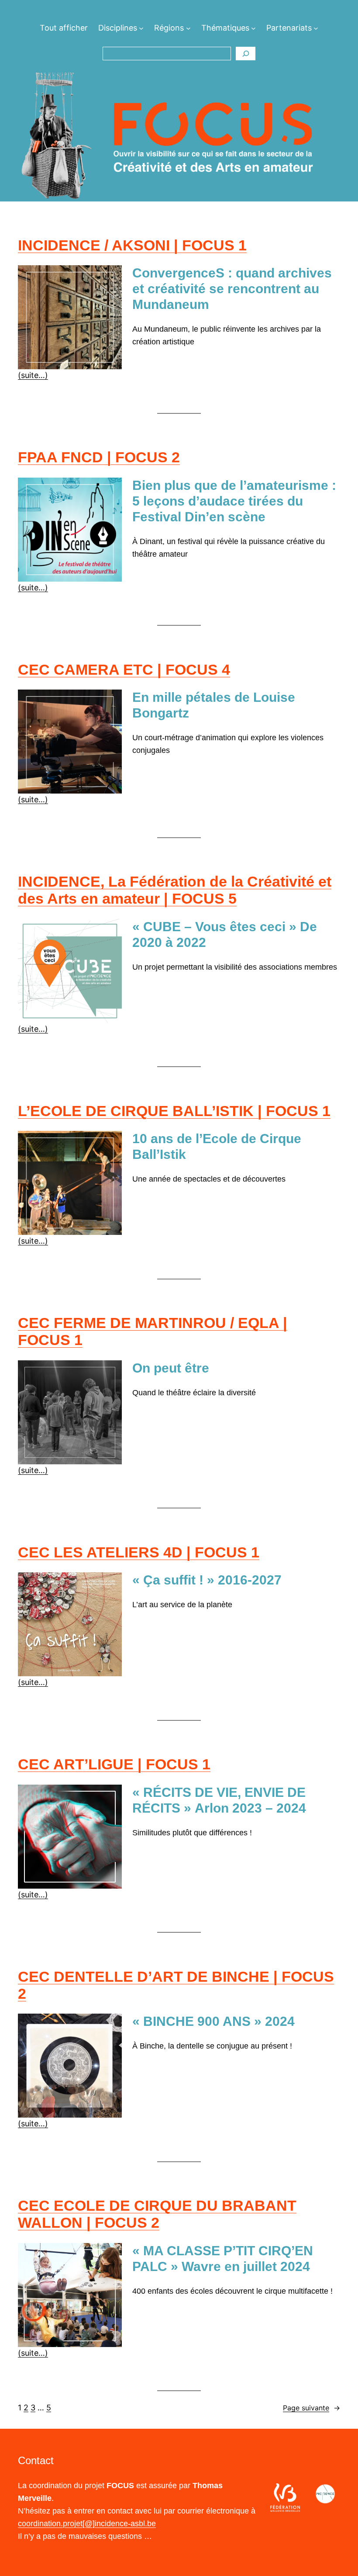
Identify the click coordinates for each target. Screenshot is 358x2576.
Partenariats (289, 28)
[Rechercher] (246, 54)
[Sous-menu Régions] (188, 28)
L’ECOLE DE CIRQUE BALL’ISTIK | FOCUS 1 (174, 1111)
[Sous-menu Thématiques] (253, 28)
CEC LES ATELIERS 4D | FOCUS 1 (139, 1552)
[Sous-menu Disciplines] (141, 28)
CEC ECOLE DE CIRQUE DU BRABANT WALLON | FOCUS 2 (157, 2214)
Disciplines (118, 28)
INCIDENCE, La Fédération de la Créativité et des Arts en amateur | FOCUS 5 (175, 890)
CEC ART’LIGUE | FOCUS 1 (114, 1764)
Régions (169, 28)
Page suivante (312, 2408)
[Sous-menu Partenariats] (316, 28)
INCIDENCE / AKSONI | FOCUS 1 (132, 245)
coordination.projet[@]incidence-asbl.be (87, 2524)
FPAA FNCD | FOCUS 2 (99, 457)
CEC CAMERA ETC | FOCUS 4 (124, 669)
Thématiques (225, 28)
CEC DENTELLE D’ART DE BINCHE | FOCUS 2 (176, 1985)
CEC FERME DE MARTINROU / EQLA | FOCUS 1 (153, 1331)
